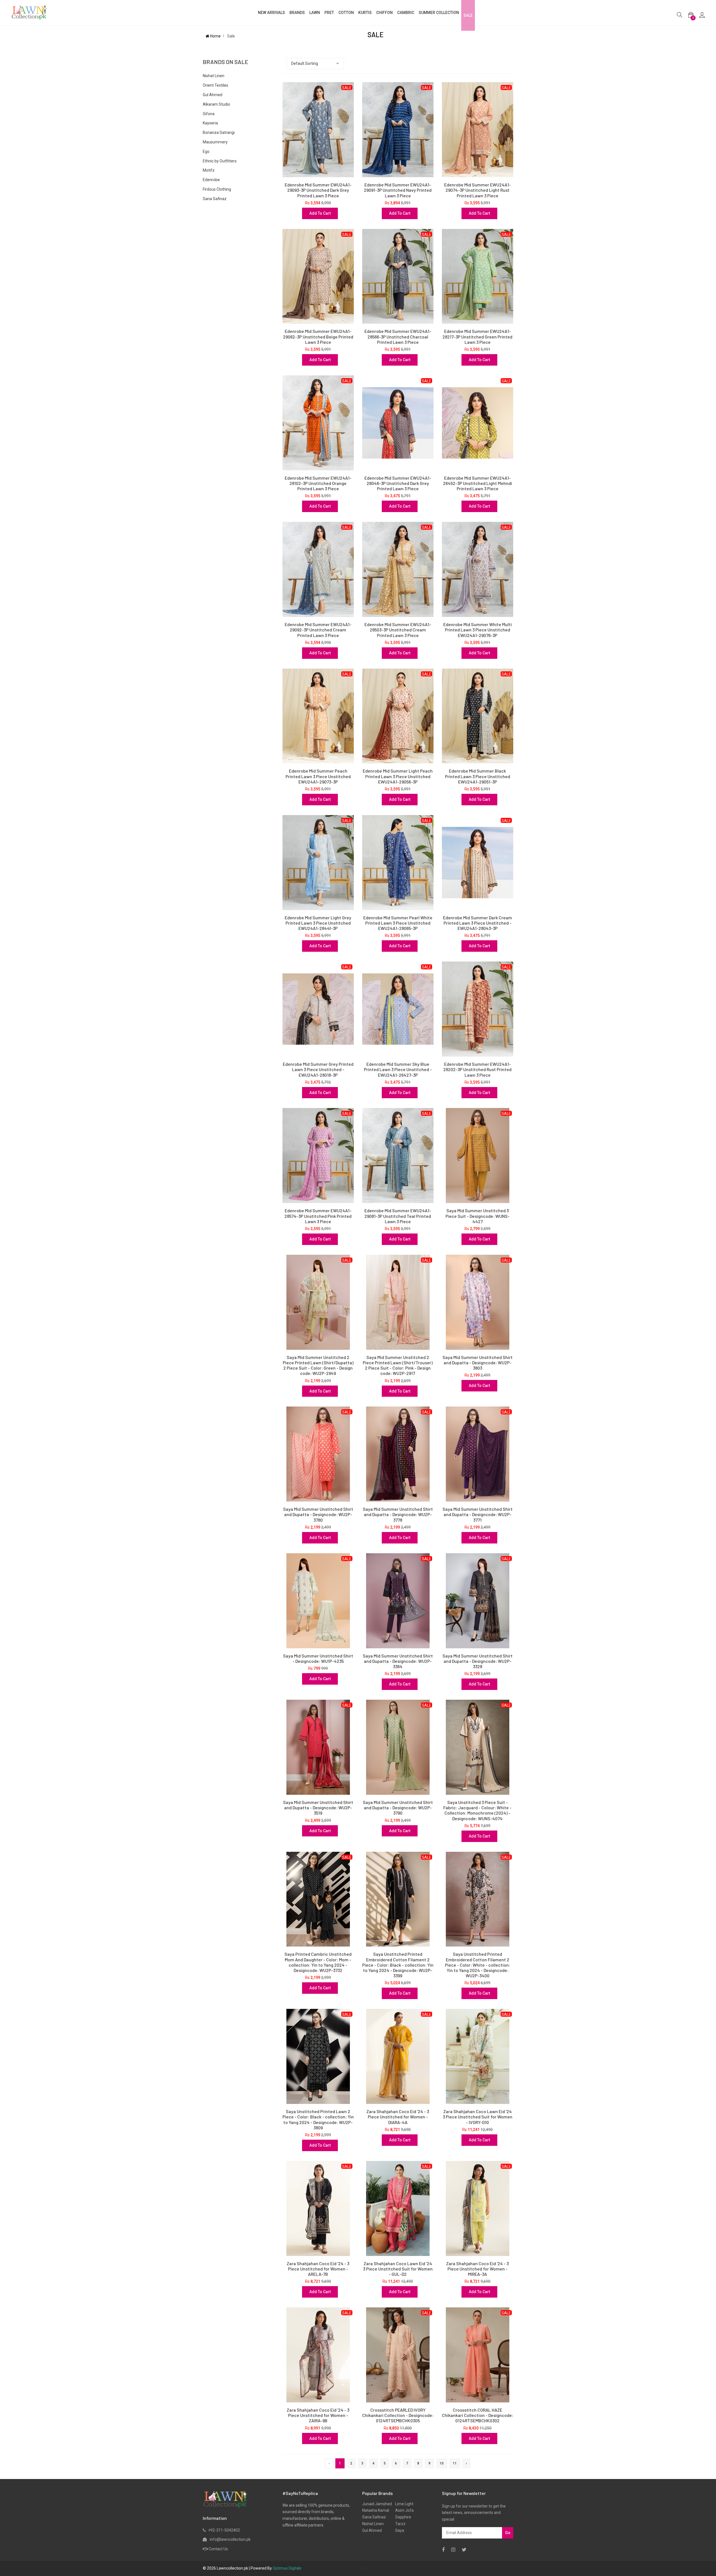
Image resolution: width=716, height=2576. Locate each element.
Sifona (209, 114)
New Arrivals (271, 13)
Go (508, 2533)
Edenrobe (211, 180)
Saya (398, 2530)
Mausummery (215, 142)
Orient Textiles (215, 85)
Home (215, 36)
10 (442, 2463)
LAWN (315, 13)
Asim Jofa (403, 2510)
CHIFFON (384, 13)
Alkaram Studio (216, 104)
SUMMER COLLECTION (439, 13)
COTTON (346, 13)
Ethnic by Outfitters (220, 161)
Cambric (406, 13)
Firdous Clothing (217, 189)
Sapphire (401, 2517)
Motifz (209, 170)
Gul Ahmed (213, 95)
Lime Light (403, 2504)
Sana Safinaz (215, 199)
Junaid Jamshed (377, 2504)
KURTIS (365, 13)
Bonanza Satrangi (219, 132)
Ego (206, 151)
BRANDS (297, 13)
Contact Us (218, 2549)
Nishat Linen (214, 76)
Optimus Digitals (287, 2568)
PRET (329, 13)
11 (455, 2463)
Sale (468, 15)
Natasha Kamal (376, 2510)
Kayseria (210, 123)
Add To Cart (320, 213)
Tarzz (399, 2524)
